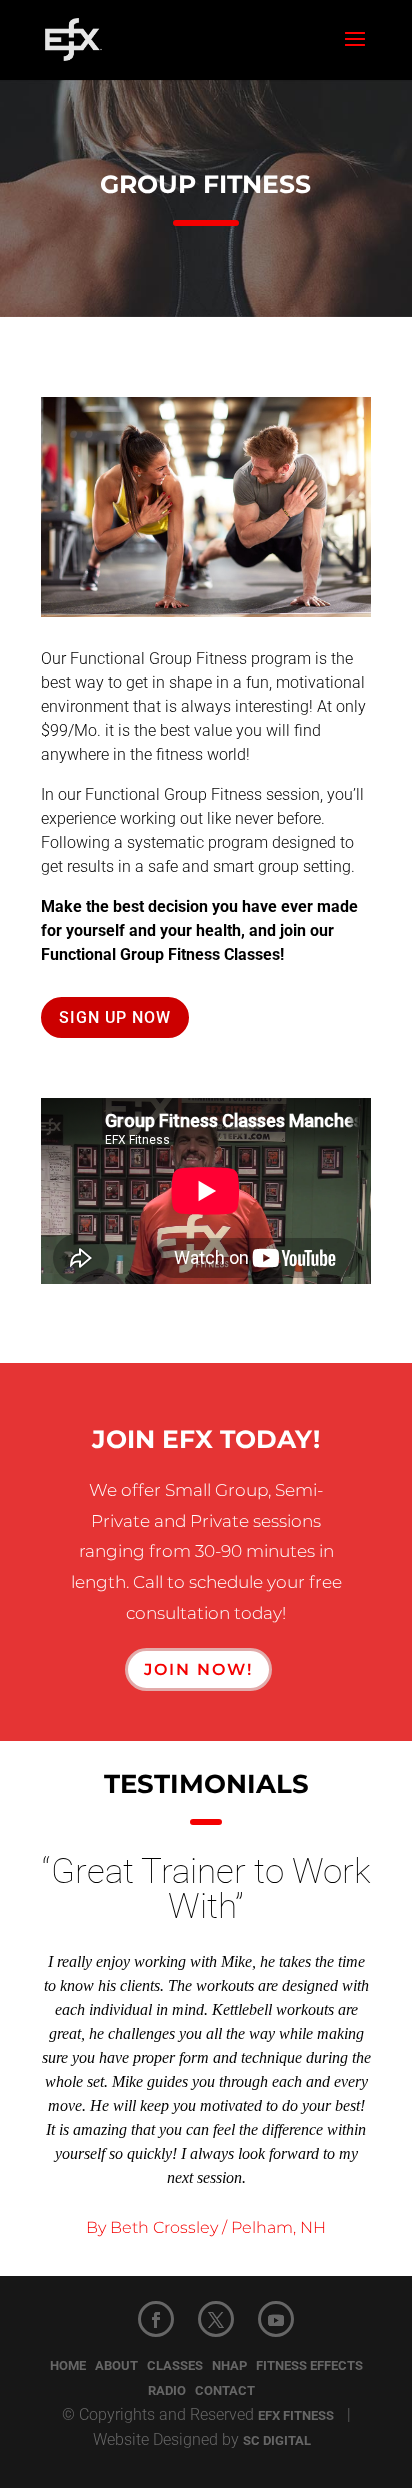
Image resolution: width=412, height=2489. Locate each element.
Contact (225, 2390)
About (116, 2365)
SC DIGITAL (277, 2440)
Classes (175, 2365)
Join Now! (198, 1669)
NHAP (229, 2365)
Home (68, 2365)
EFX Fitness (296, 2415)
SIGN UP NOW (115, 1017)
